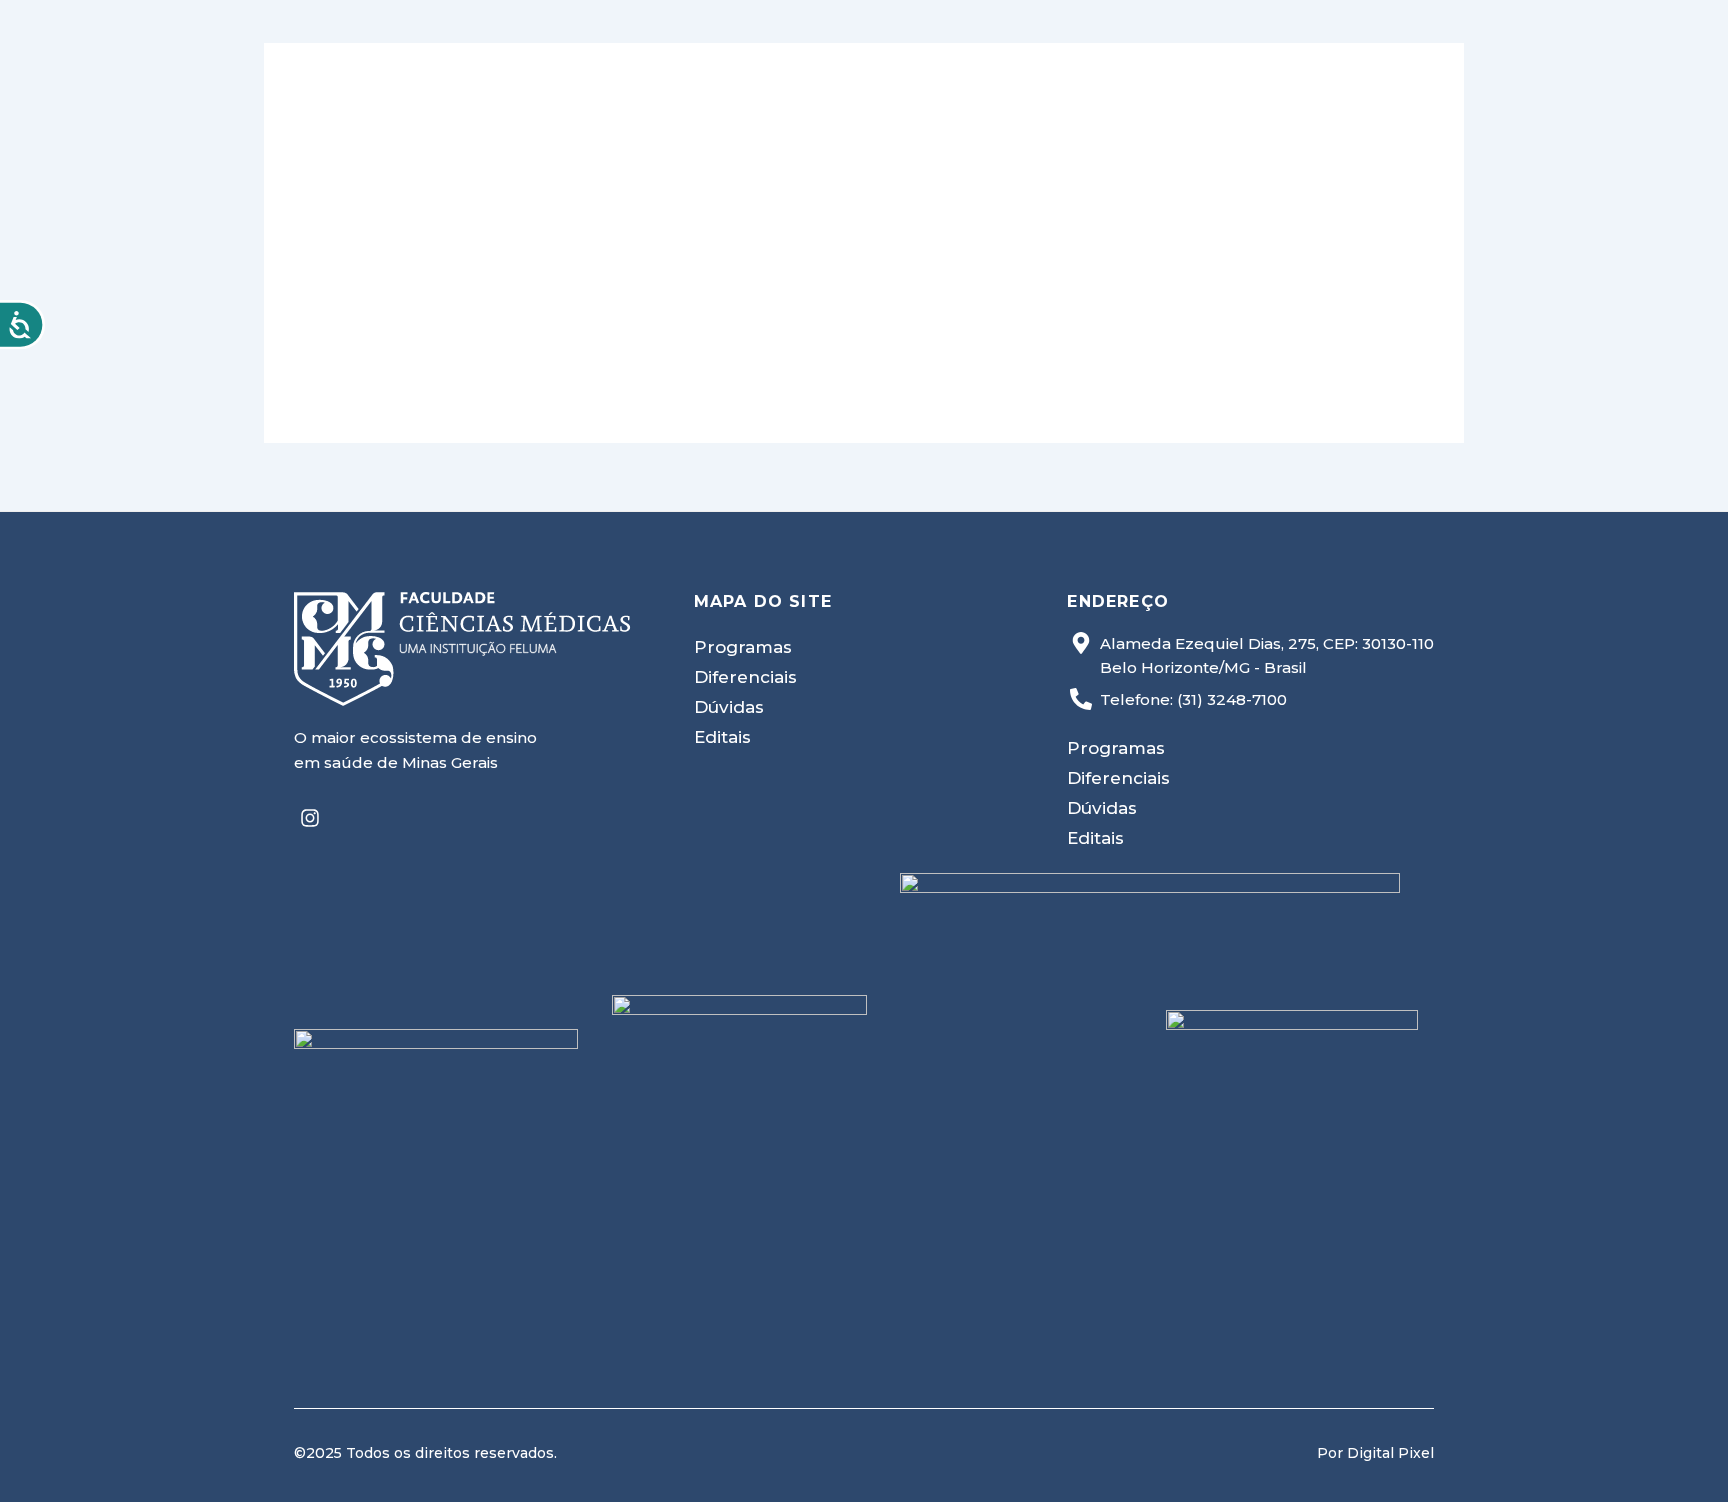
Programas (743, 647)
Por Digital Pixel (1375, 1453)
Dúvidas (729, 707)
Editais (722, 737)
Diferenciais (745, 677)
